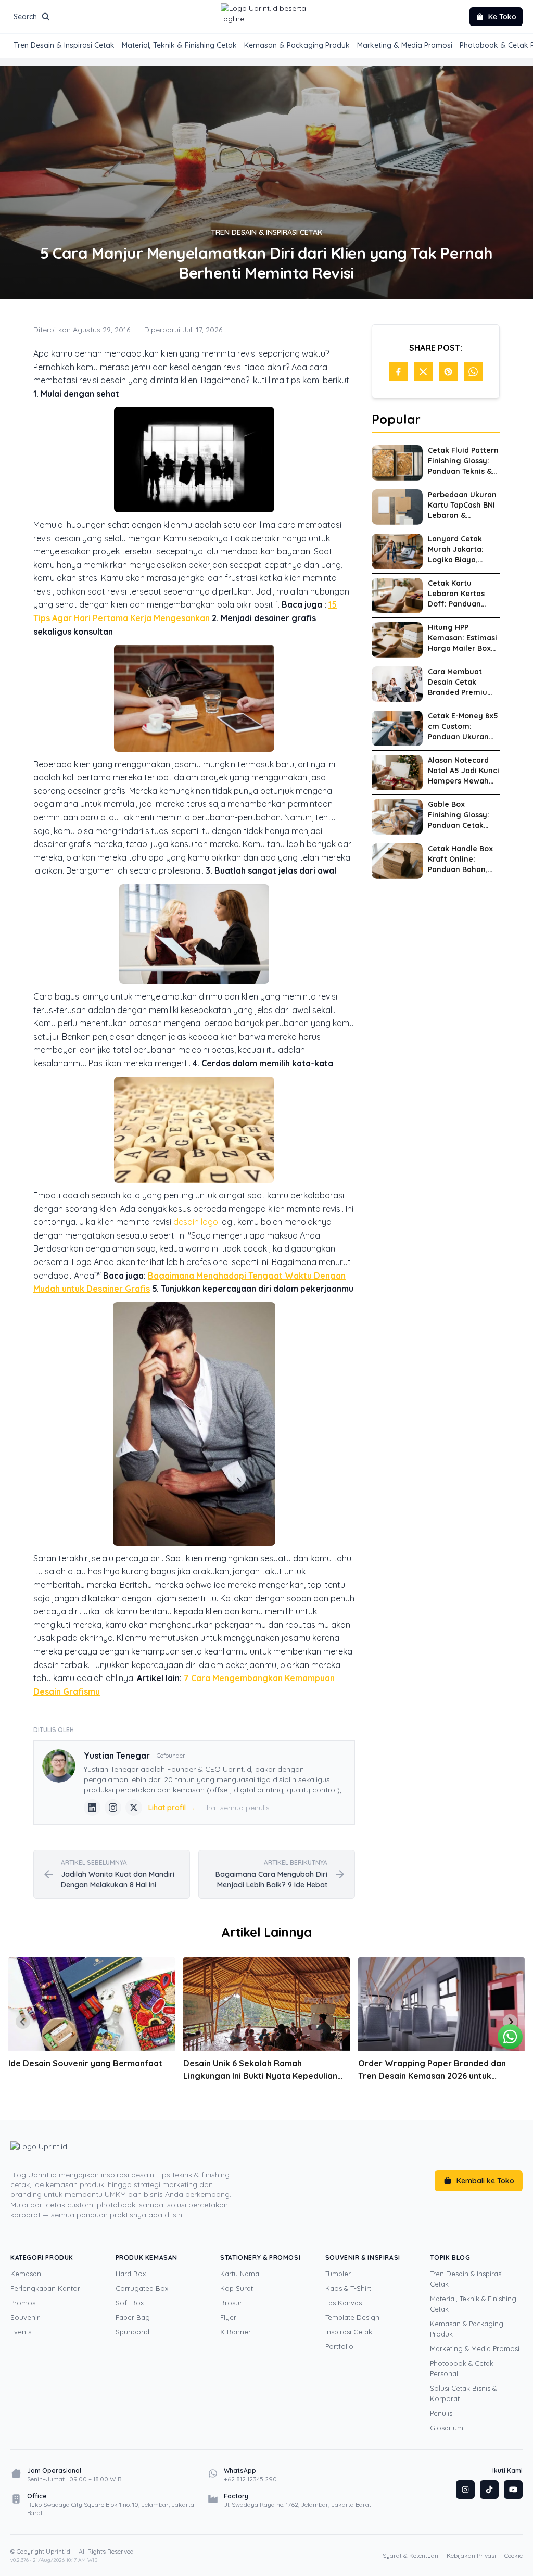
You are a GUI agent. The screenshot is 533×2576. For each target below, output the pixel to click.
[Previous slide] (23, 2022)
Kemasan (26, 2274)
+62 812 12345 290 (250, 2479)
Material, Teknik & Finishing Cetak (179, 45)
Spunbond (132, 2332)
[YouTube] (513, 2490)
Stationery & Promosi (260, 2258)
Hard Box (131, 2274)
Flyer (228, 2317)
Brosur (231, 2303)
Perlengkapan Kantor (45, 2288)
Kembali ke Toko (485, 2181)
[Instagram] (113, 1808)
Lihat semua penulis (236, 1808)
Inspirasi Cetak (349, 2332)
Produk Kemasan (147, 2258)
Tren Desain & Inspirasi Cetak (64, 45)
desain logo (196, 1222)
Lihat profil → (172, 1808)
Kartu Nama (240, 2274)
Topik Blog (450, 2258)
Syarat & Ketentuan (410, 2555)
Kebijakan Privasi (471, 2555)
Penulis (441, 2413)
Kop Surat (237, 2288)
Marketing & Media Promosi (405, 45)
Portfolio (339, 2346)
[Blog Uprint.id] (127, 2154)
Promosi (24, 2303)
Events (21, 2332)
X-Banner (236, 2332)
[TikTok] (489, 2490)
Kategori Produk (42, 2258)
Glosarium (447, 2428)
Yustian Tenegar (117, 1756)
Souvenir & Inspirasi (363, 2258)
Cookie (513, 2555)
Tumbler (338, 2274)
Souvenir (25, 2317)
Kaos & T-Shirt (348, 2288)
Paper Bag (133, 2317)
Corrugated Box (142, 2288)
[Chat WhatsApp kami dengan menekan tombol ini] (510, 2037)
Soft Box (130, 2303)
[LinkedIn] (92, 1808)
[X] (134, 1808)
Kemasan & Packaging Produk (297, 45)
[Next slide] (510, 2022)
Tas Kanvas (344, 2303)
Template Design (352, 2317)
